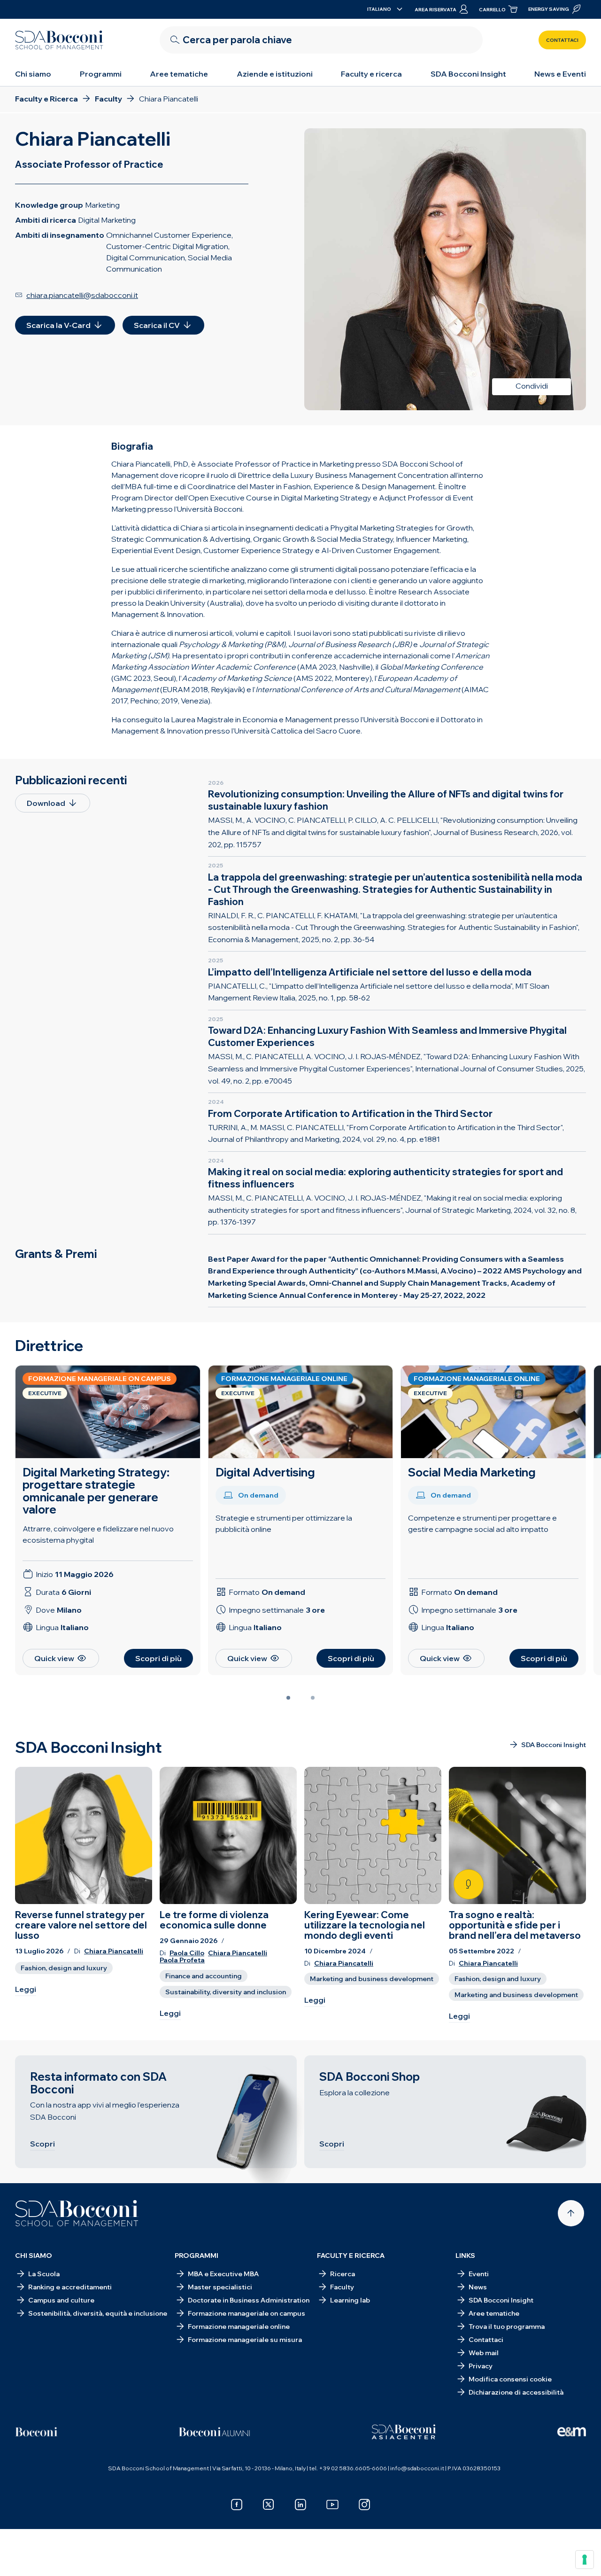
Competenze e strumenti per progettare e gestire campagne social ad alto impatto (482, 1523)
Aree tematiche (179, 74)
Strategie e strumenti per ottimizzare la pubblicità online (284, 1523)
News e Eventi (560, 74)
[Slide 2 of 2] (313, 1698)
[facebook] (237, 2505)
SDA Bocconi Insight (468, 74)
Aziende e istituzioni (275, 74)
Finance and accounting (204, 1976)
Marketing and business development (372, 1979)
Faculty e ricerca (371, 74)
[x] (269, 2505)
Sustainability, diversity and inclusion (226, 1992)
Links (465, 2256)
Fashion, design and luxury (64, 1968)
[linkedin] (300, 2505)
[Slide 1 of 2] (288, 1698)
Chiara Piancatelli (114, 1951)
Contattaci (562, 40)
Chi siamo (33, 74)
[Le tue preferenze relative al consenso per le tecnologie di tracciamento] (585, 2560)
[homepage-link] (59, 40)
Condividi (532, 386)
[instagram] (364, 2505)
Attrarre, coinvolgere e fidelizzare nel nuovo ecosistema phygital (98, 1534)
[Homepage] (77, 2213)
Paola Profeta (182, 1960)
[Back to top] (571, 2213)
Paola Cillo (187, 1953)
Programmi (101, 74)
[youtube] (332, 2505)
